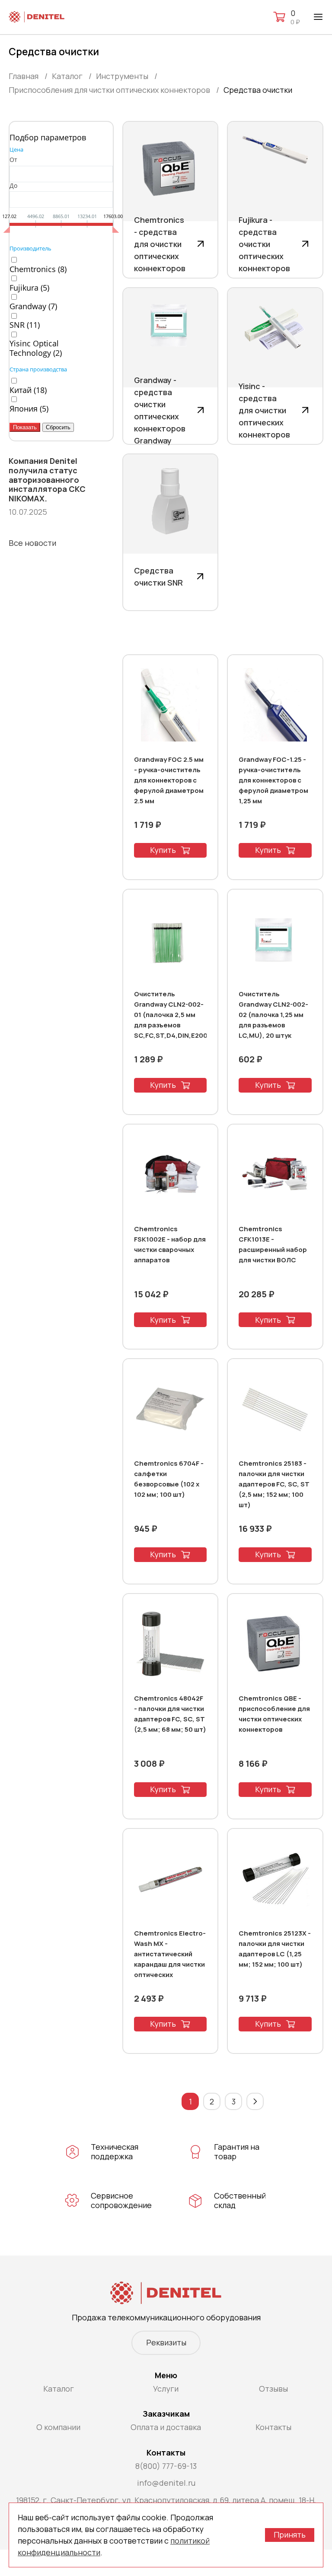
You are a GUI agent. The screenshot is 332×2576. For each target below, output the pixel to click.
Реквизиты (166, 2342)
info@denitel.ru (166, 2483)
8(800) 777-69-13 (166, 2466)
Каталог (59, 2389)
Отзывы (273, 2389)
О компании (58, 2427)
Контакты (273, 2427)
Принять (290, 2535)
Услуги (166, 2389)
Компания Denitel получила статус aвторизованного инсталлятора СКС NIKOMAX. (47, 480)
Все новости (32, 543)
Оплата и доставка (166, 2427)
